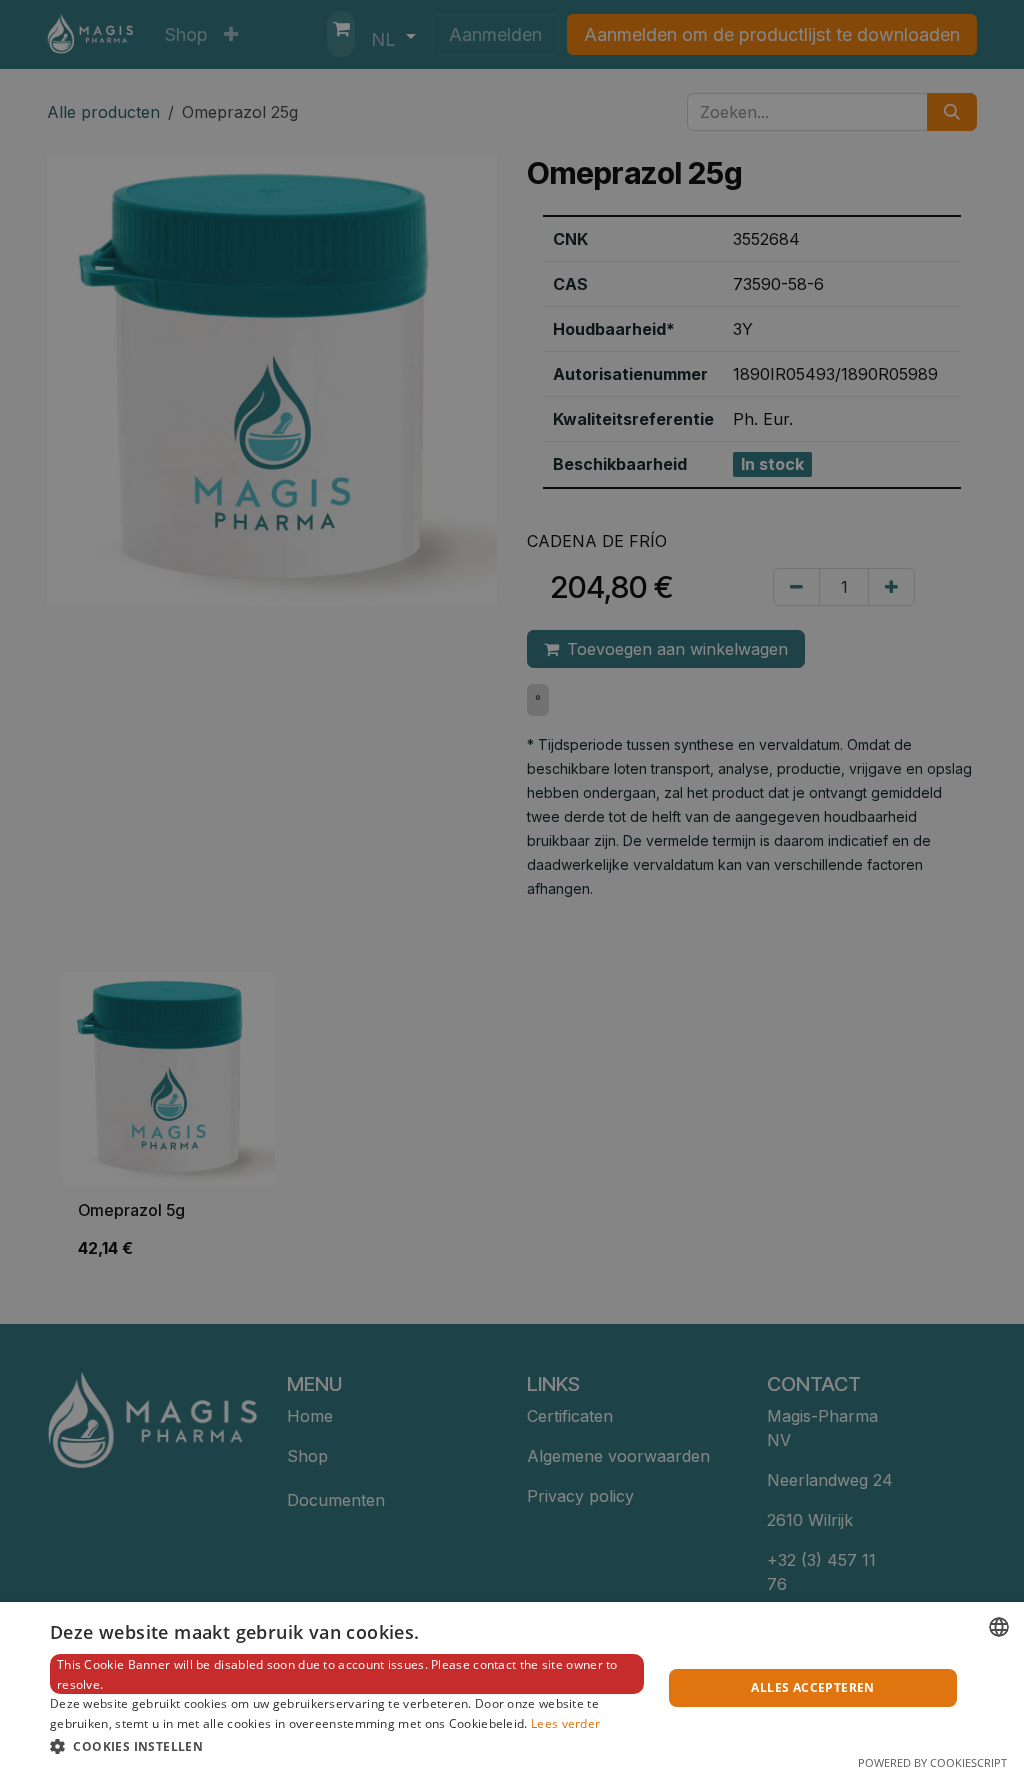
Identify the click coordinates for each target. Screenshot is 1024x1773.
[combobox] (999, 1627)
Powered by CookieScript (932, 1762)
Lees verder (565, 1723)
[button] (347, 1746)
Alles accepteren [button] (812, 1687)
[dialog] (512, 1687)
